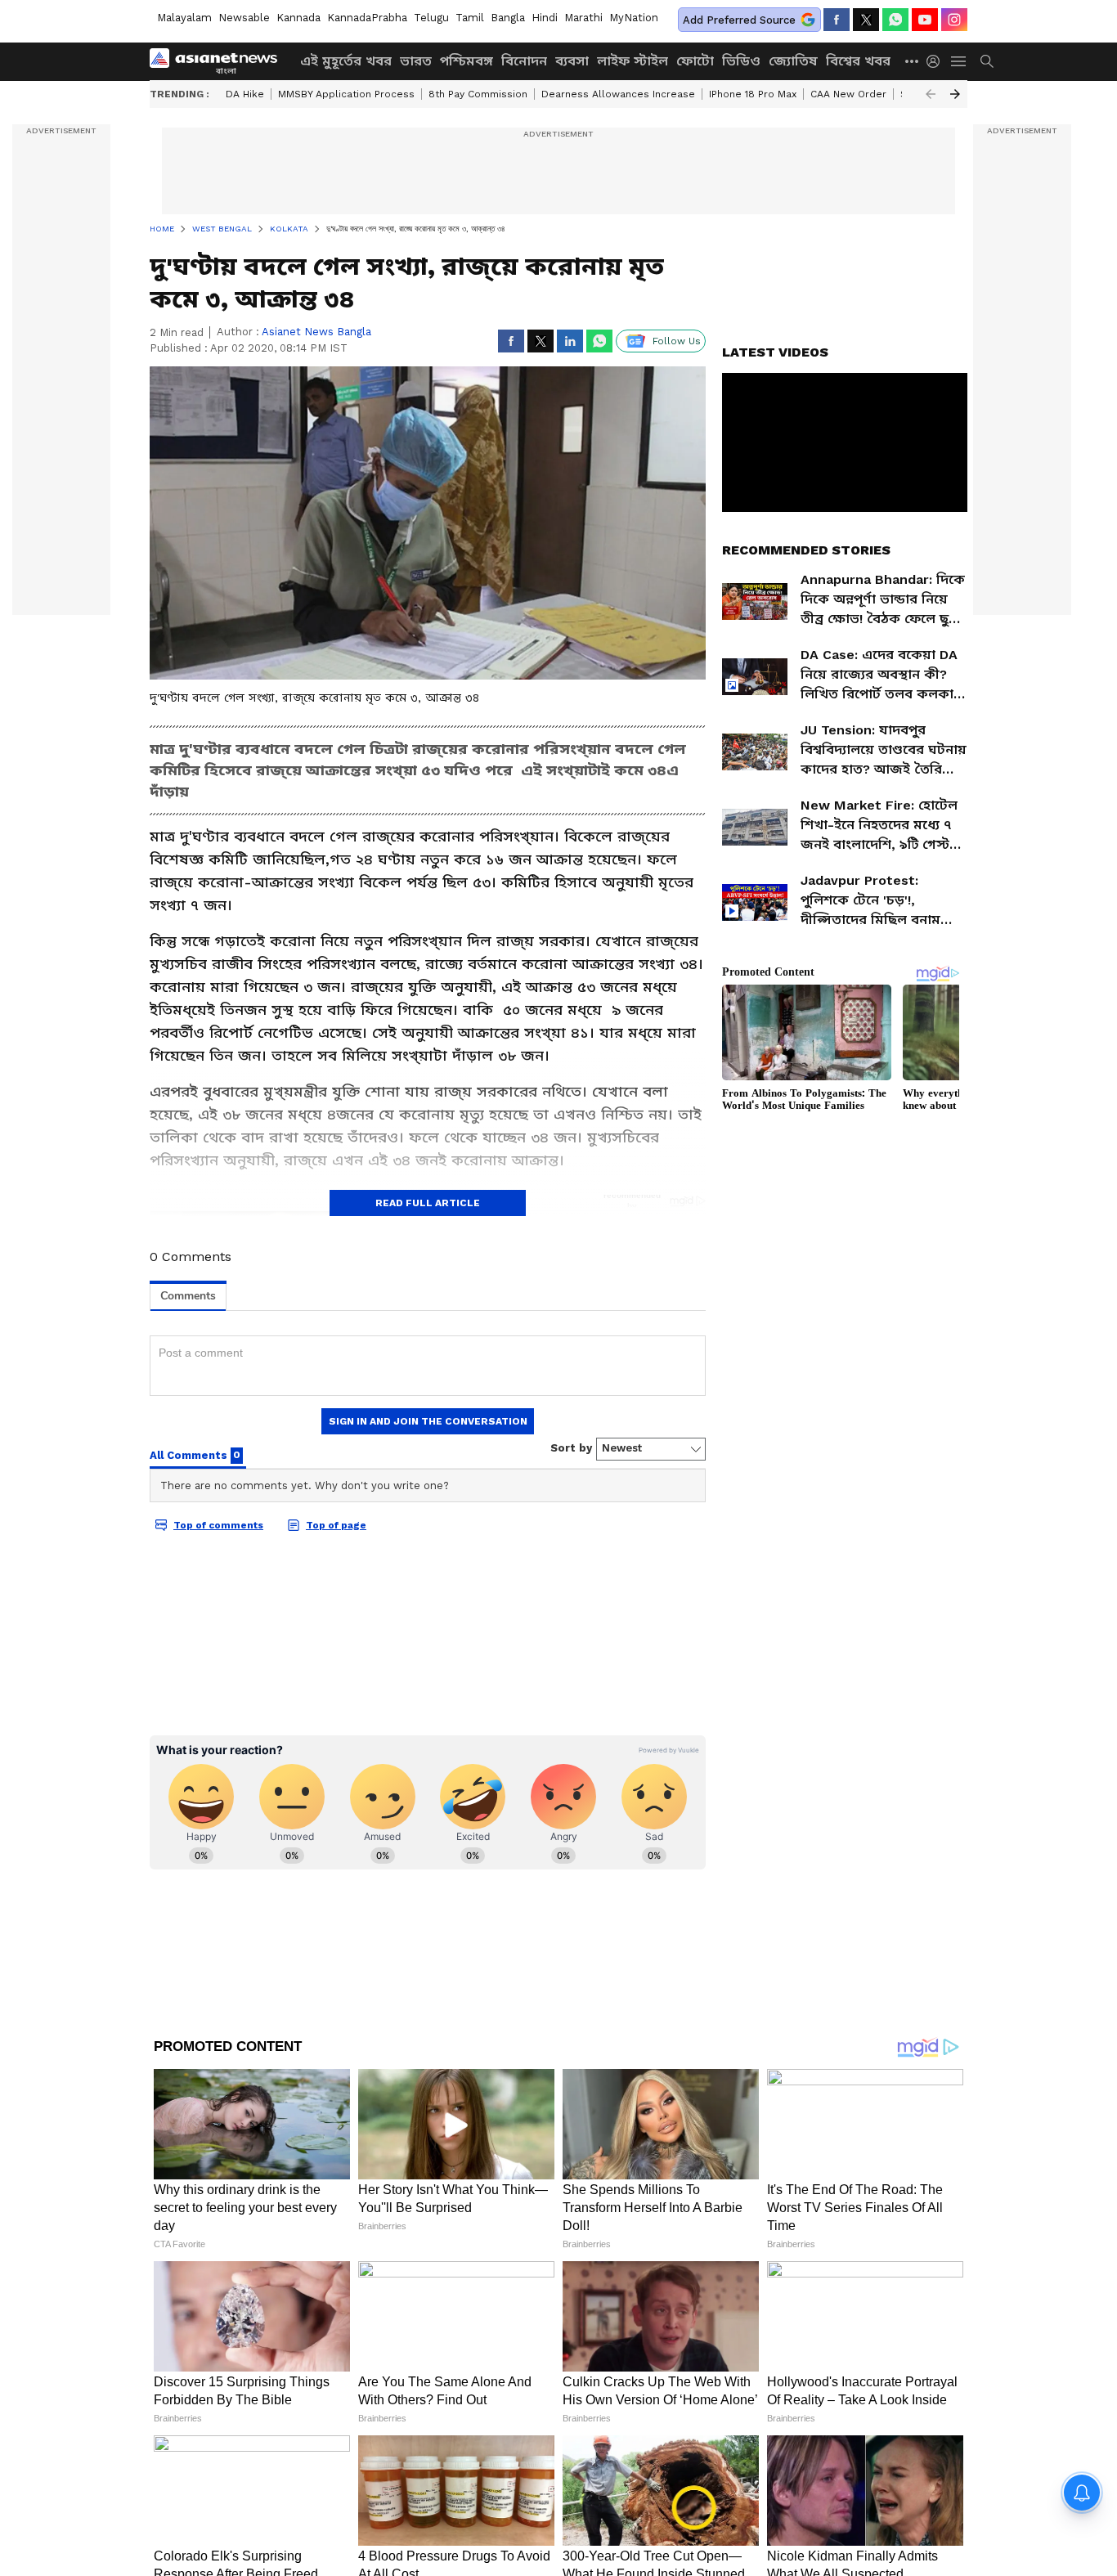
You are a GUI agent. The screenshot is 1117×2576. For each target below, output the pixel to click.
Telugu (431, 18)
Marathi (583, 18)
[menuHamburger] (959, 61)
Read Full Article (428, 1203)
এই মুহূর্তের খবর (346, 61)
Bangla (508, 18)
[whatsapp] (895, 20)
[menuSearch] (987, 61)
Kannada (298, 18)
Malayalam (184, 18)
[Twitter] (866, 20)
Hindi (545, 18)
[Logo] (219, 61)
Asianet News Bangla (316, 332)
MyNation (634, 18)
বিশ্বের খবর (858, 61)
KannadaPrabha (367, 18)
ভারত (416, 61)
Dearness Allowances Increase (618, 94)
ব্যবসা (572, 61)
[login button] (937, 61)
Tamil (470, 18)
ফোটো (695, 61)
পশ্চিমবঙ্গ (467, 61)
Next (955, 94)
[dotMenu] (913, 61)
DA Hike (245, 94)
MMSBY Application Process (346, 94)
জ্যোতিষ (793, 61)
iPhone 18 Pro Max (753, 94)
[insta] (954, 20)
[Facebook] (837, 20)
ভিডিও (741, 61)
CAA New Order (848, 94)
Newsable (244, 18)
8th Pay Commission (478, 94)
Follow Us (677, 341)
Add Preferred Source (739, 20)
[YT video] (925, 20)
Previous (931, 94)
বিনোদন (524, 61)
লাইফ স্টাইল (633, 61)
